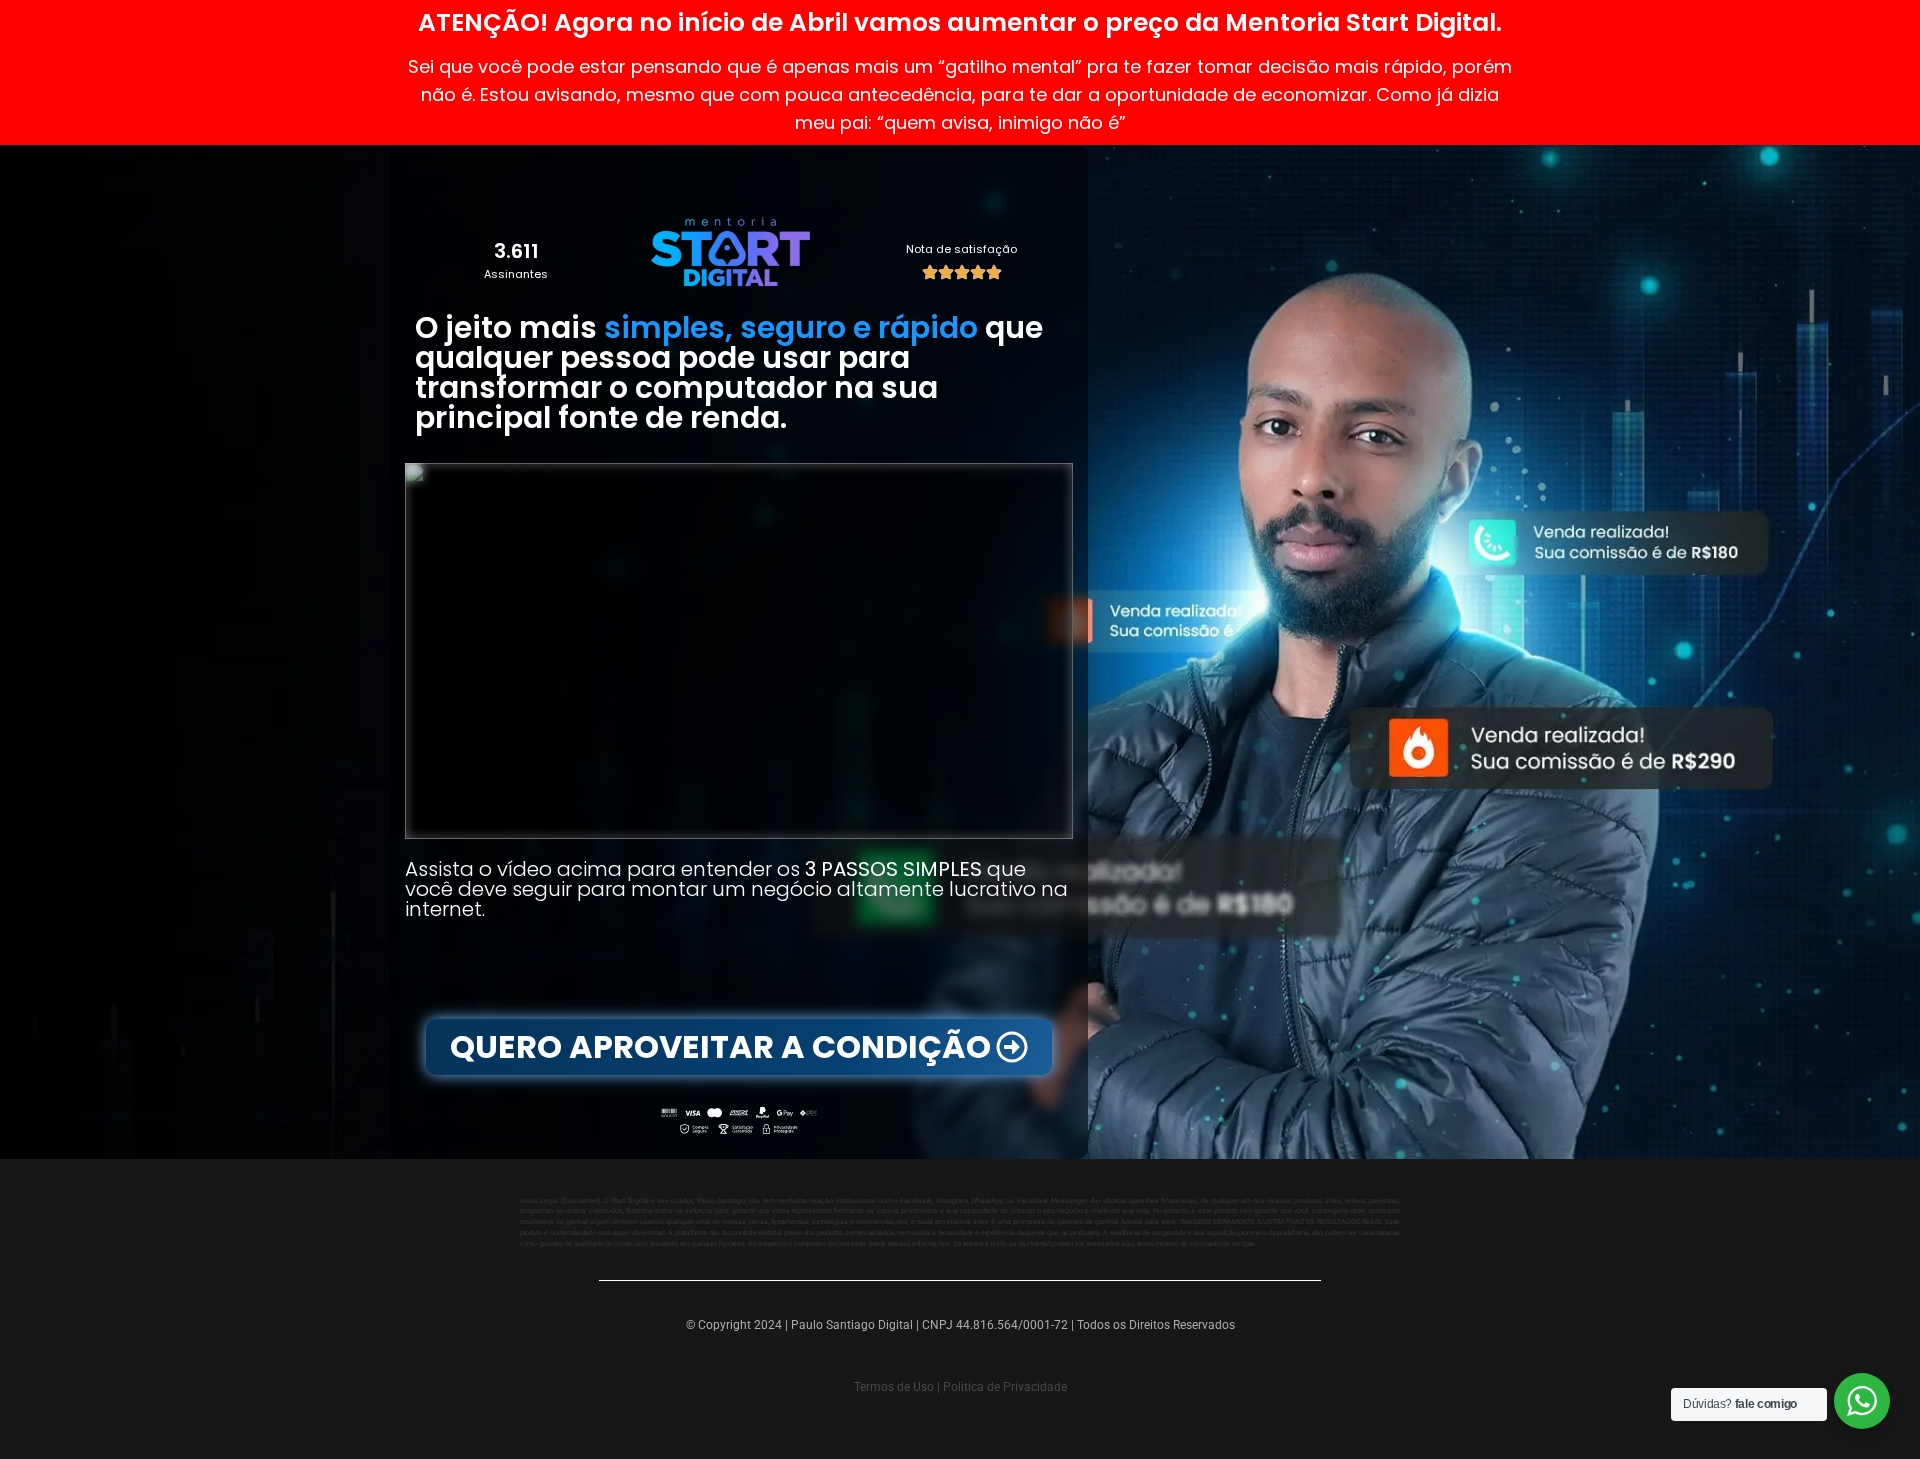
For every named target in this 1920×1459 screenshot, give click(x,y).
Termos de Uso (894, 1387)
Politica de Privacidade (1005, 1387)
